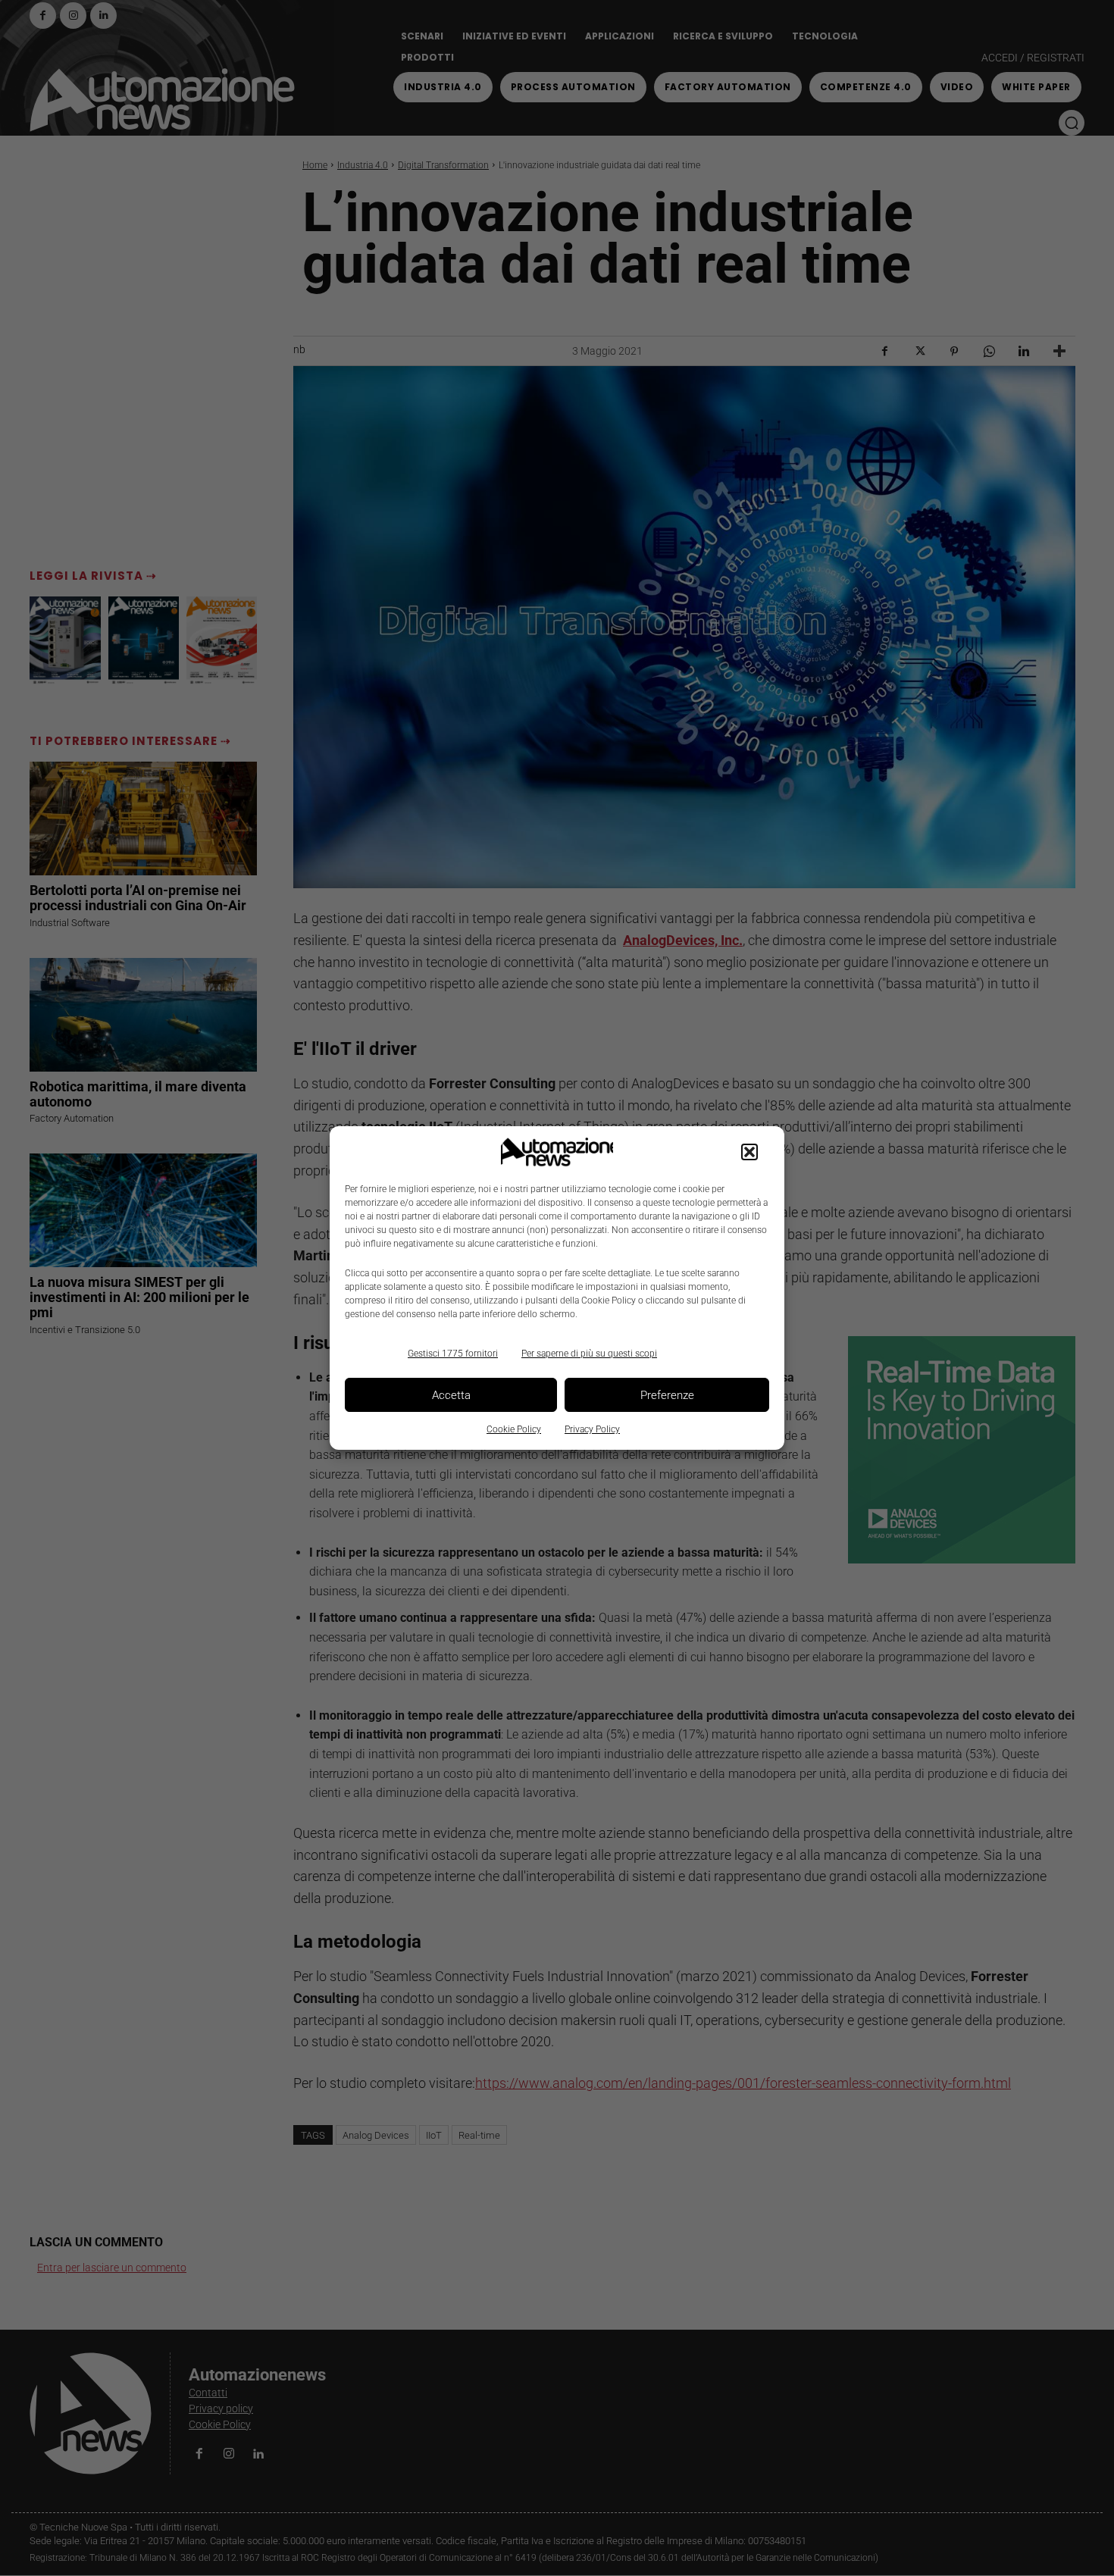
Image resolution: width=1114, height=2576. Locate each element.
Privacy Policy (592, 1429)
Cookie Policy (514, 1429)
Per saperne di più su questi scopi (589, 1354)
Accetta (451, 1395)
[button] (749, 1152)
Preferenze (667, 1395)
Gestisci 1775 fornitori (453, 1354)
